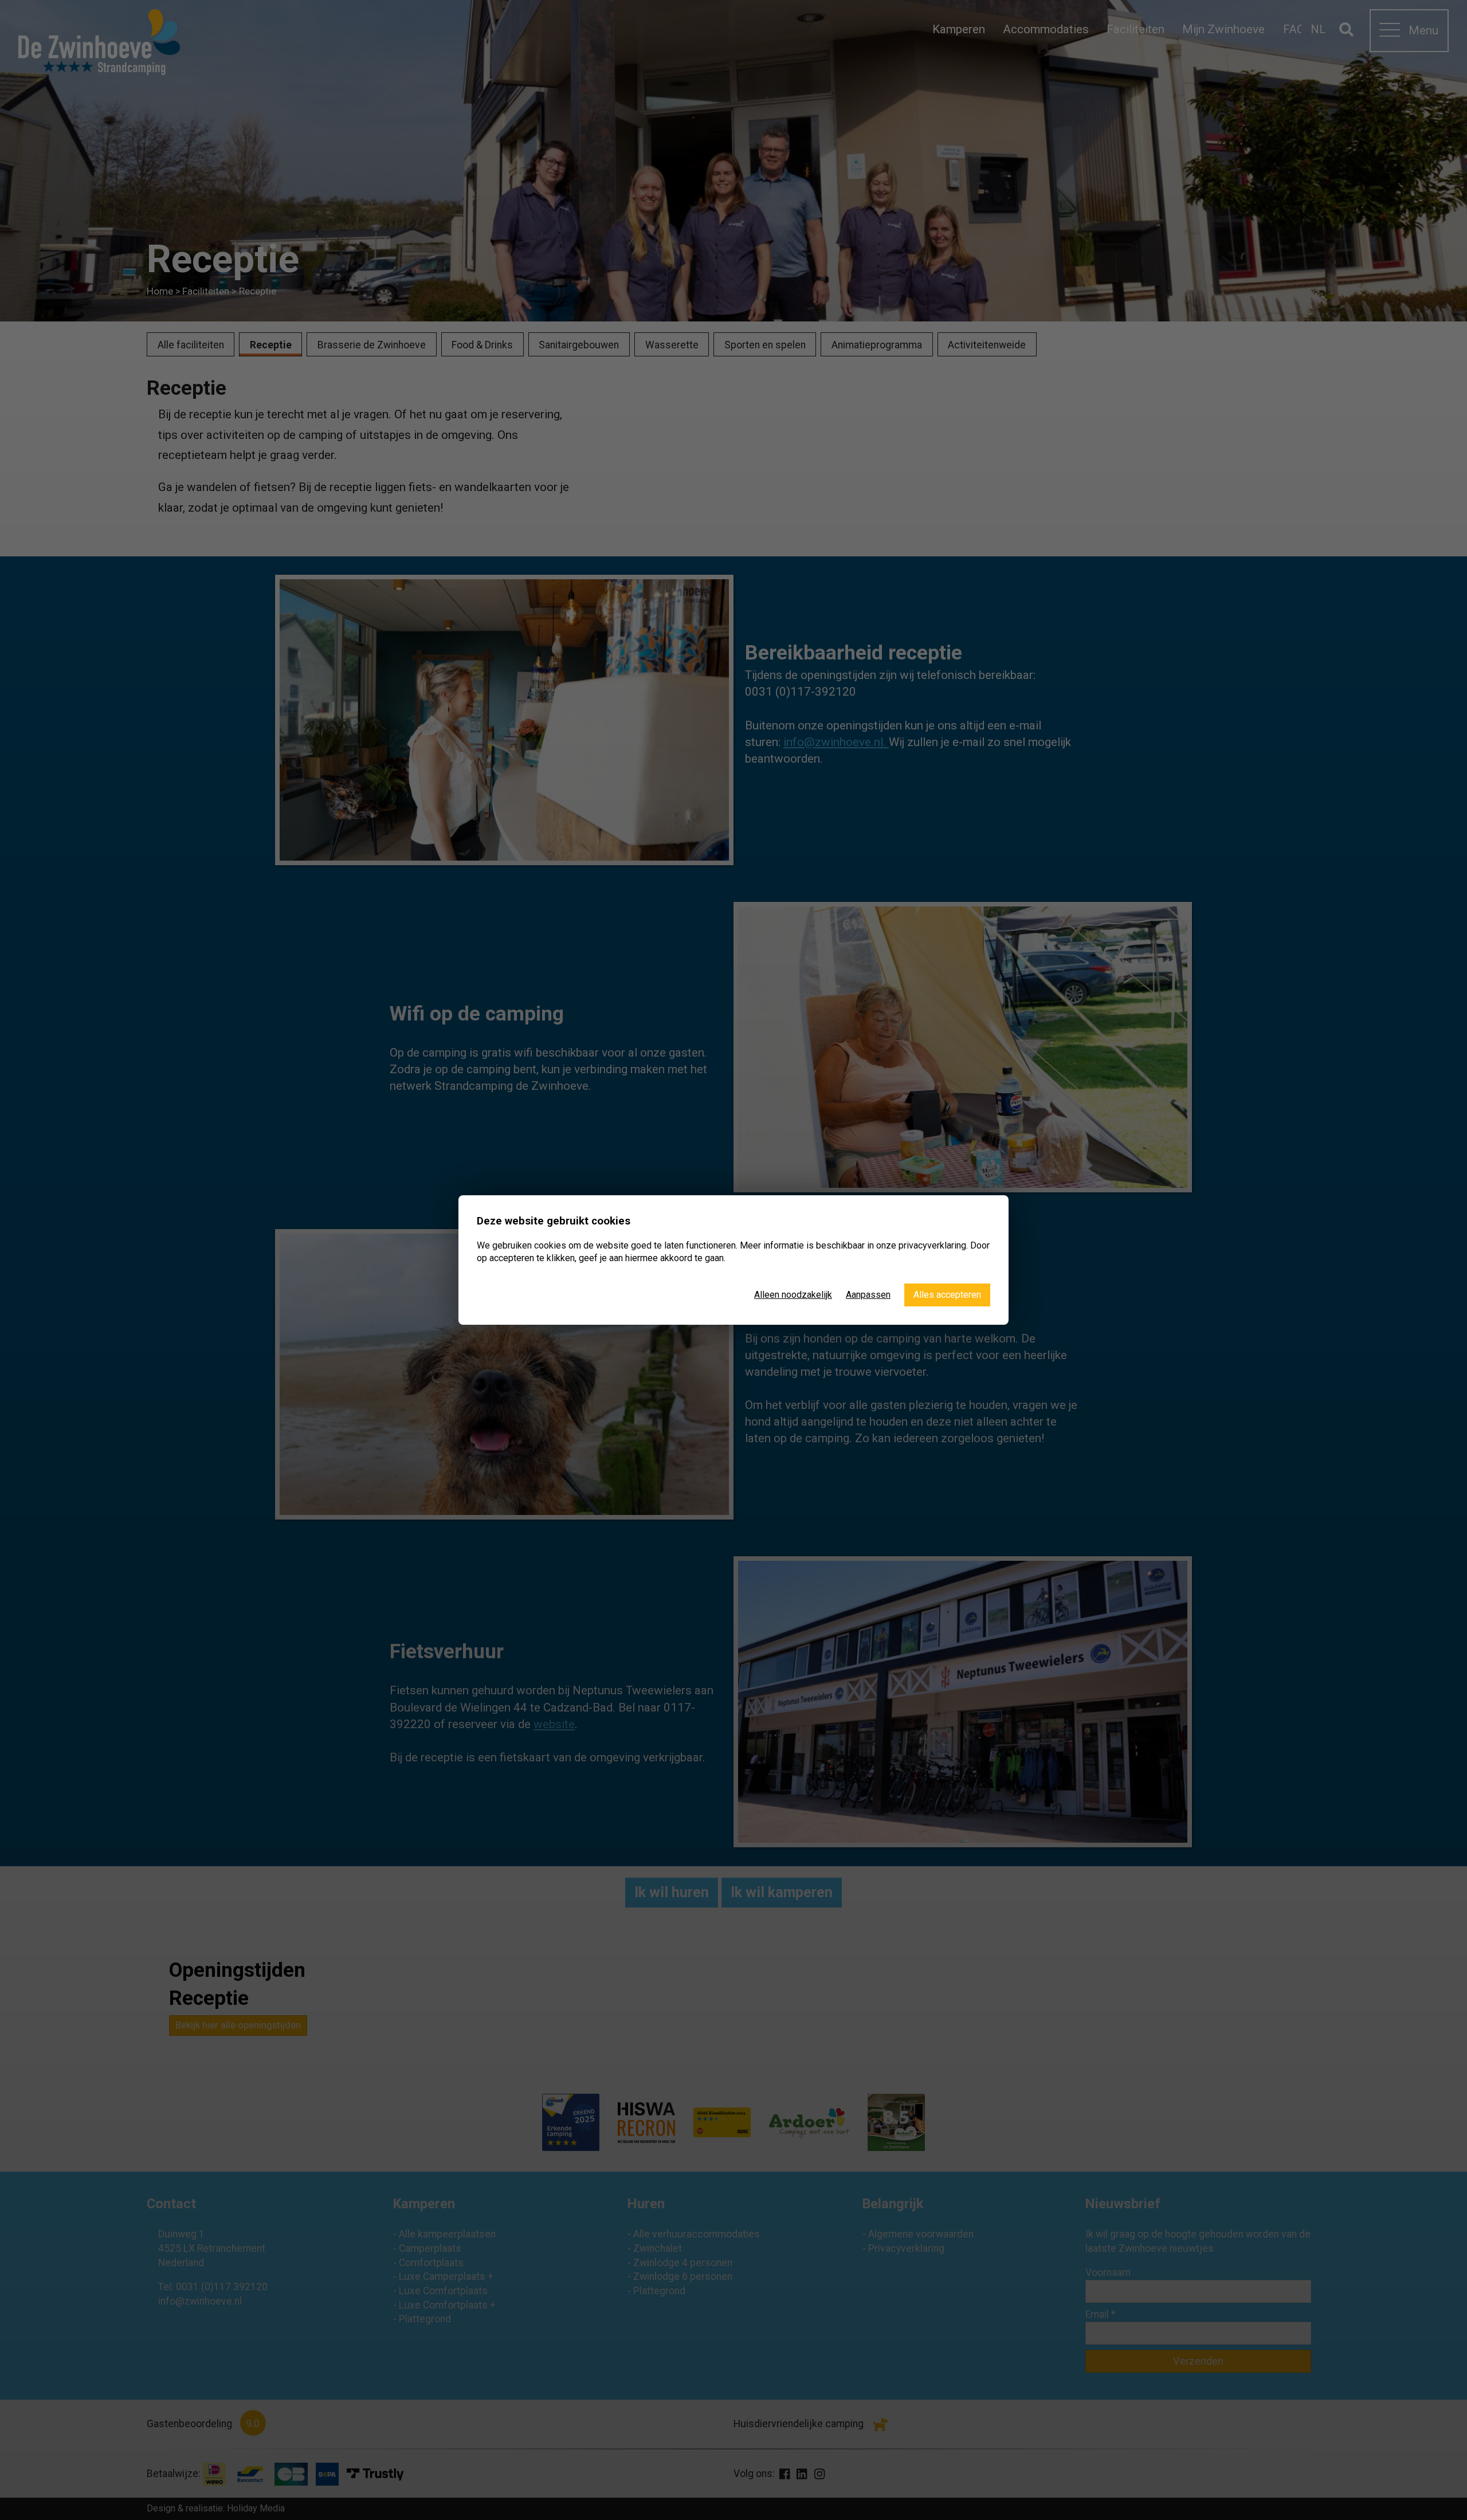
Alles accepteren (947, 1295)
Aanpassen (868, 1295)
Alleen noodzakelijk (793, 1295)
